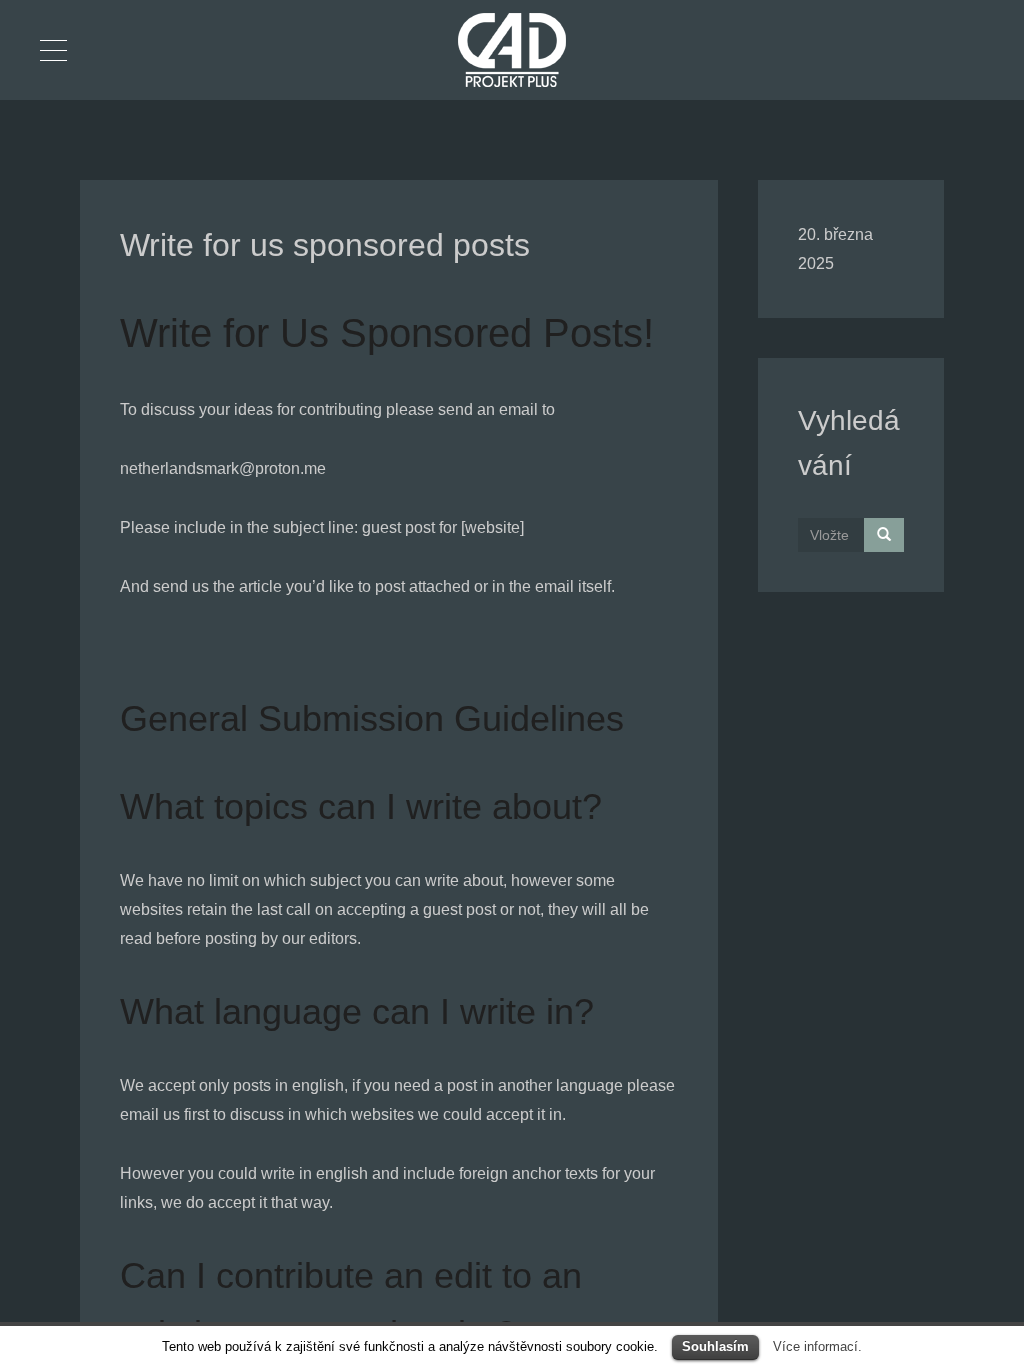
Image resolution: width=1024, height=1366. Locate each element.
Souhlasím (715, 1346)
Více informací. (817, 1346)
